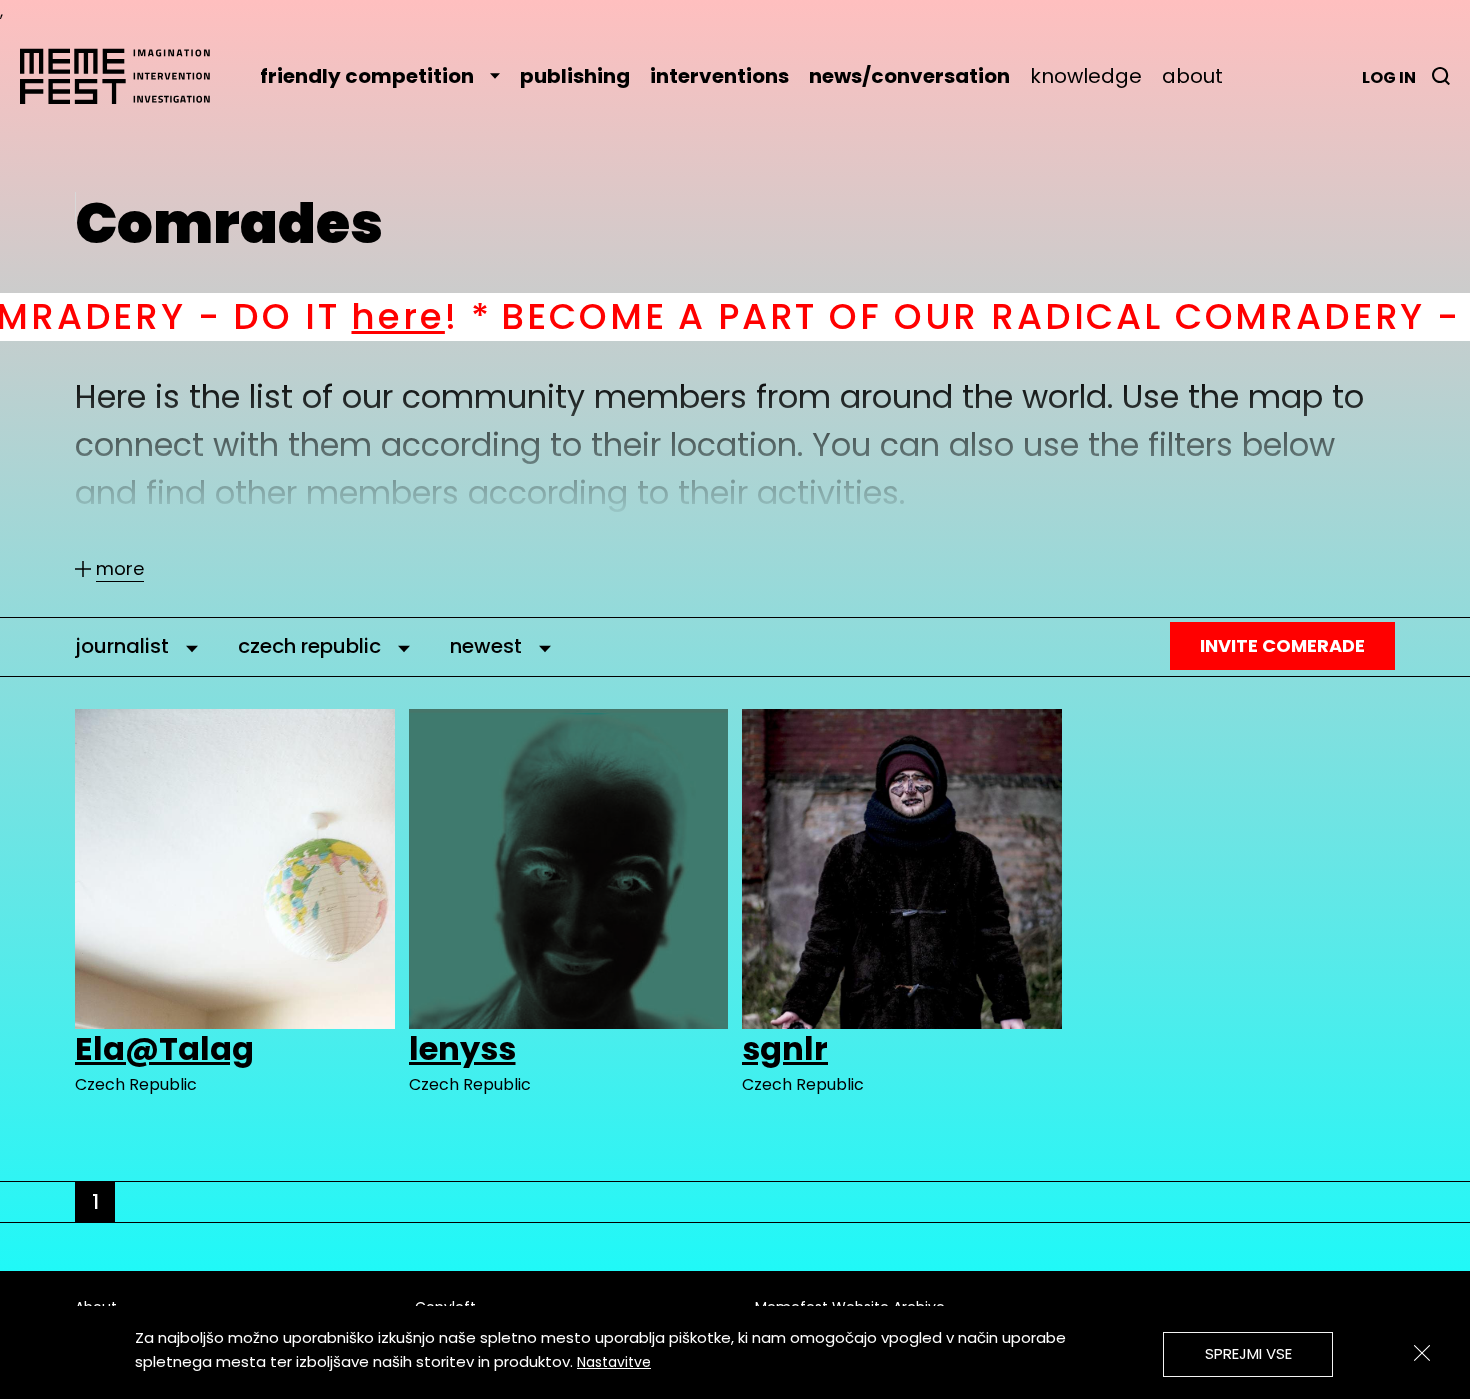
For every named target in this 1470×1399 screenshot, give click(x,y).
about (1192, 76)
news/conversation (909, 76)
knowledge (1086, 76)
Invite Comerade (1282, 645)
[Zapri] (1422, 1353)
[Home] (125, 76)
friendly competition (367, 76)
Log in (1389, 77)
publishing (575, 76)
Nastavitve (614, 1362)
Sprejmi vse (1248, 1353)
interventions (719, 76)
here (261, 316)
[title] (1441, 76)
